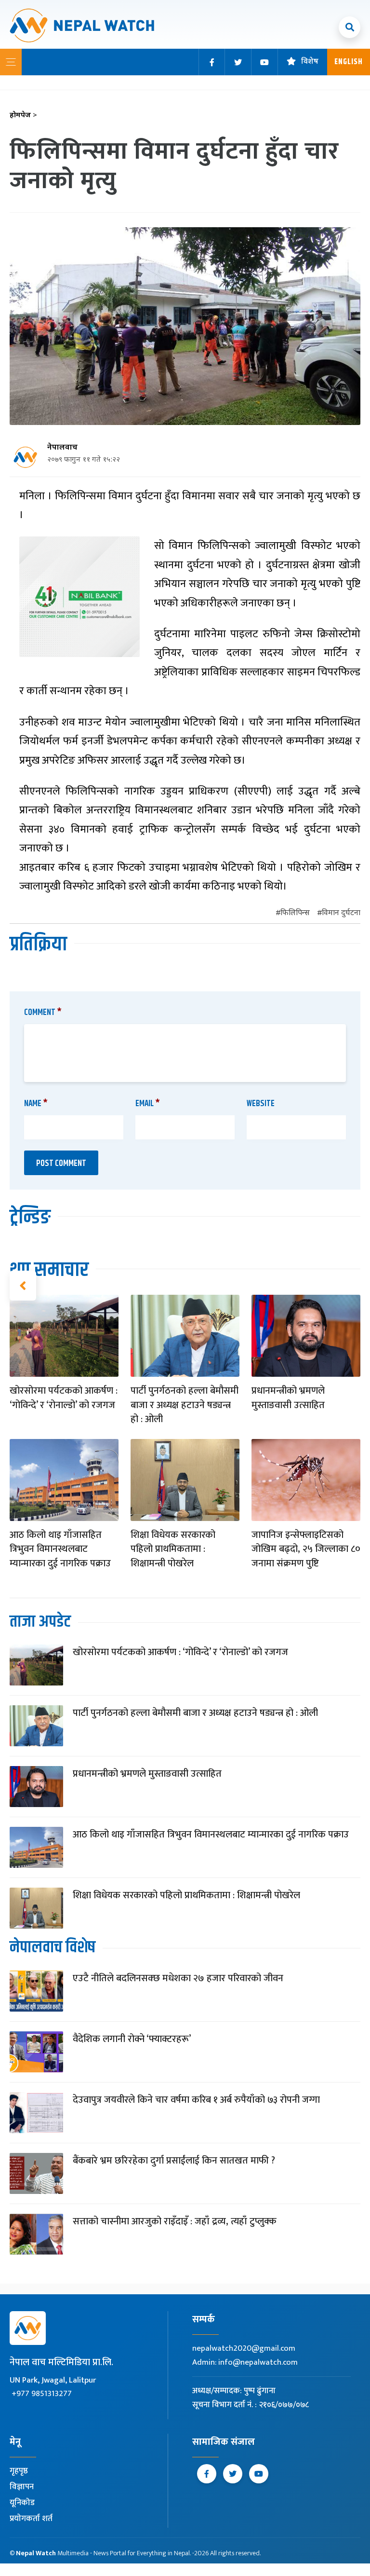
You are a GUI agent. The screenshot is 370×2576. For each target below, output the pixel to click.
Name (36, 1104)
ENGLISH (349, 62)
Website (261, 1104)
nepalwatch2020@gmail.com (244, 2348)
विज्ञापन (22, 2487)
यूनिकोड (22, 2503)
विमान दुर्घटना (341, 913)
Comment (43, 1013)
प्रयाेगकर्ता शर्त (31, 2519)
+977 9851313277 (42, 2394)
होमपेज (23, 116)
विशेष (310, 62)
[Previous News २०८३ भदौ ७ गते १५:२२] (23, 1286)
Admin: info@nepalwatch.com (245, 2362)
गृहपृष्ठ (19, 2471)
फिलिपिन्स (295, 913)
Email (148, 1104)
